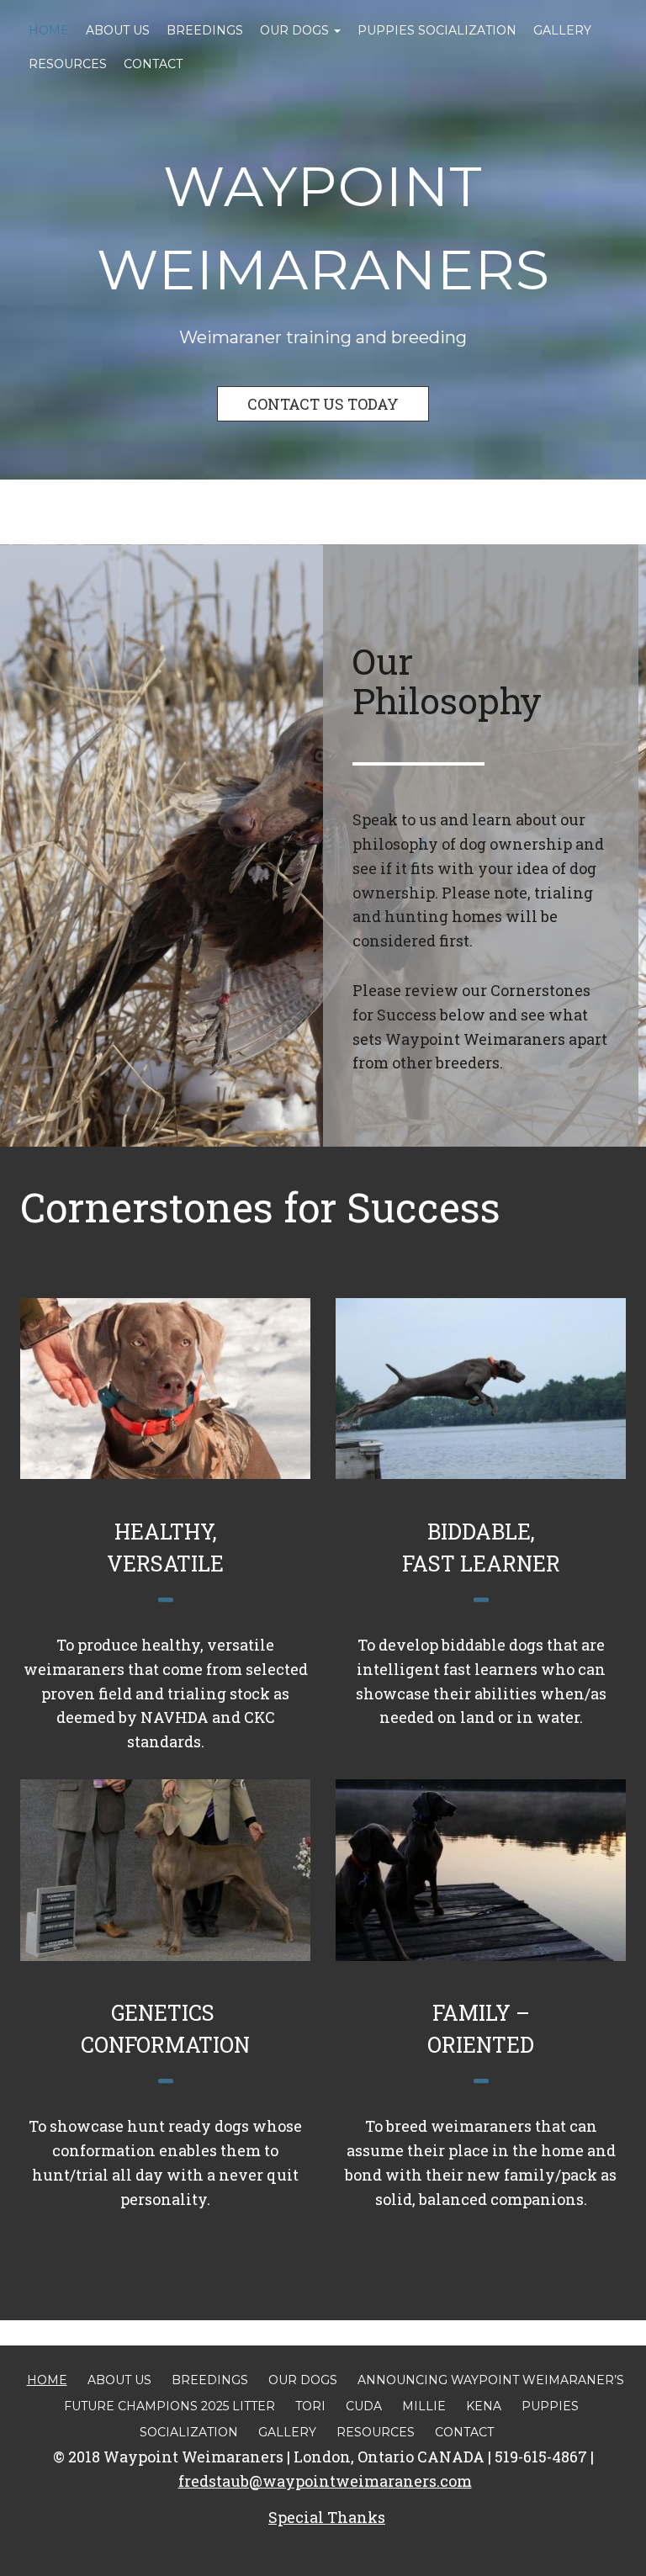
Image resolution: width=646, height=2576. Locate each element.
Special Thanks (327, 2517)
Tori (310, 2406)
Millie (424, 2406)
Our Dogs (296, 30)
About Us (118, 30)
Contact (153, 64)
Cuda (364, 2406)
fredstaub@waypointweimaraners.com (325, 2481)
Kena (484, 2406)
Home (49, 30)
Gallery (562, 30)
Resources (68, 64)
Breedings (205, 30)
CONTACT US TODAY (323, 404)
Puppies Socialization (437, 30)
